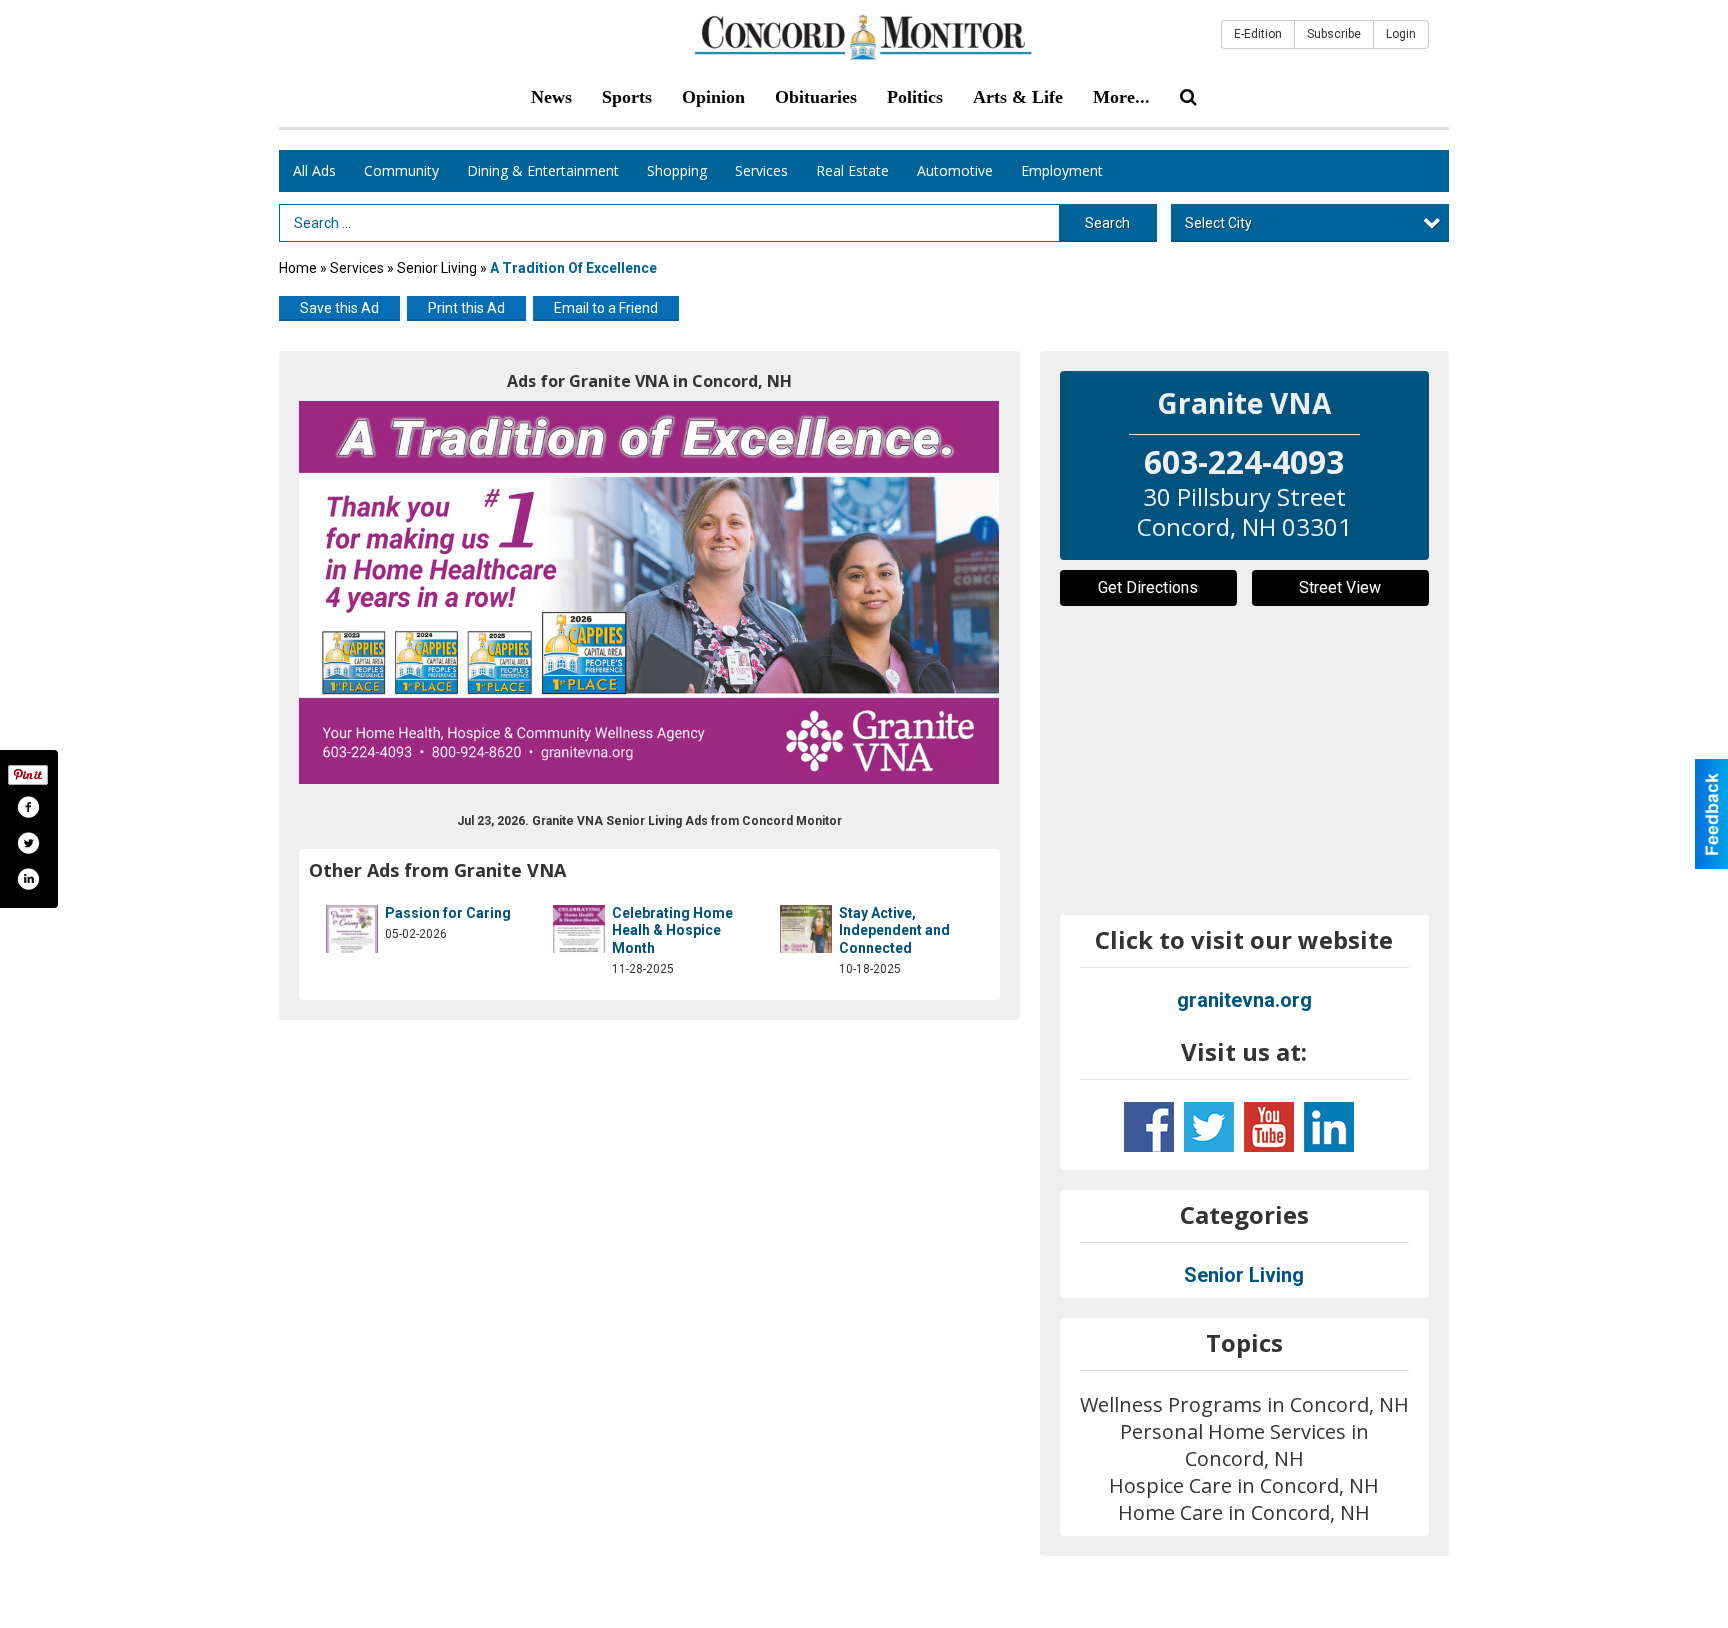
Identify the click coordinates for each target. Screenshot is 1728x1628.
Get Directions (1148, 587)
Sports (627, 97)
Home (298, 268)
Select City (1218, 223)
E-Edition (1258, 34)
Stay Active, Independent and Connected (894, 930)
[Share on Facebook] (28, 807)
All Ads (314, 170)
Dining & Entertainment (543, 170)
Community (401, 170)
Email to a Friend (606, 308)
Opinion (713, 97)
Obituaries (816, 97)
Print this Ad (466, 308)
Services (761, 170)
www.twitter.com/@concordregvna (1209, 1127)
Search (1107, 223)
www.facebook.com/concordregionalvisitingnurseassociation (1149, 1127)
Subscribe (1334, 34)
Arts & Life (1018, 97)
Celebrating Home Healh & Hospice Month (672, 930)
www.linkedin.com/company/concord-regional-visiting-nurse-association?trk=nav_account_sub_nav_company (1329, 1127)
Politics (915, 97)
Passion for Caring (448, 913)
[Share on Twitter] (28, 843)
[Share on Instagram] (28, 879)
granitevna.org (1244, 1000)
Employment (1062, 170)
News (551, 97)
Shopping (677, 170)
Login (1401, 34)
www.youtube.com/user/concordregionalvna (1269, 1127)
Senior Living (437, 268)
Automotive (955, 170)
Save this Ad (339, 308)
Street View (1340, 587)
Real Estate (852, 170)
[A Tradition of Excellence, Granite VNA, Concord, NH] (649, 592)
